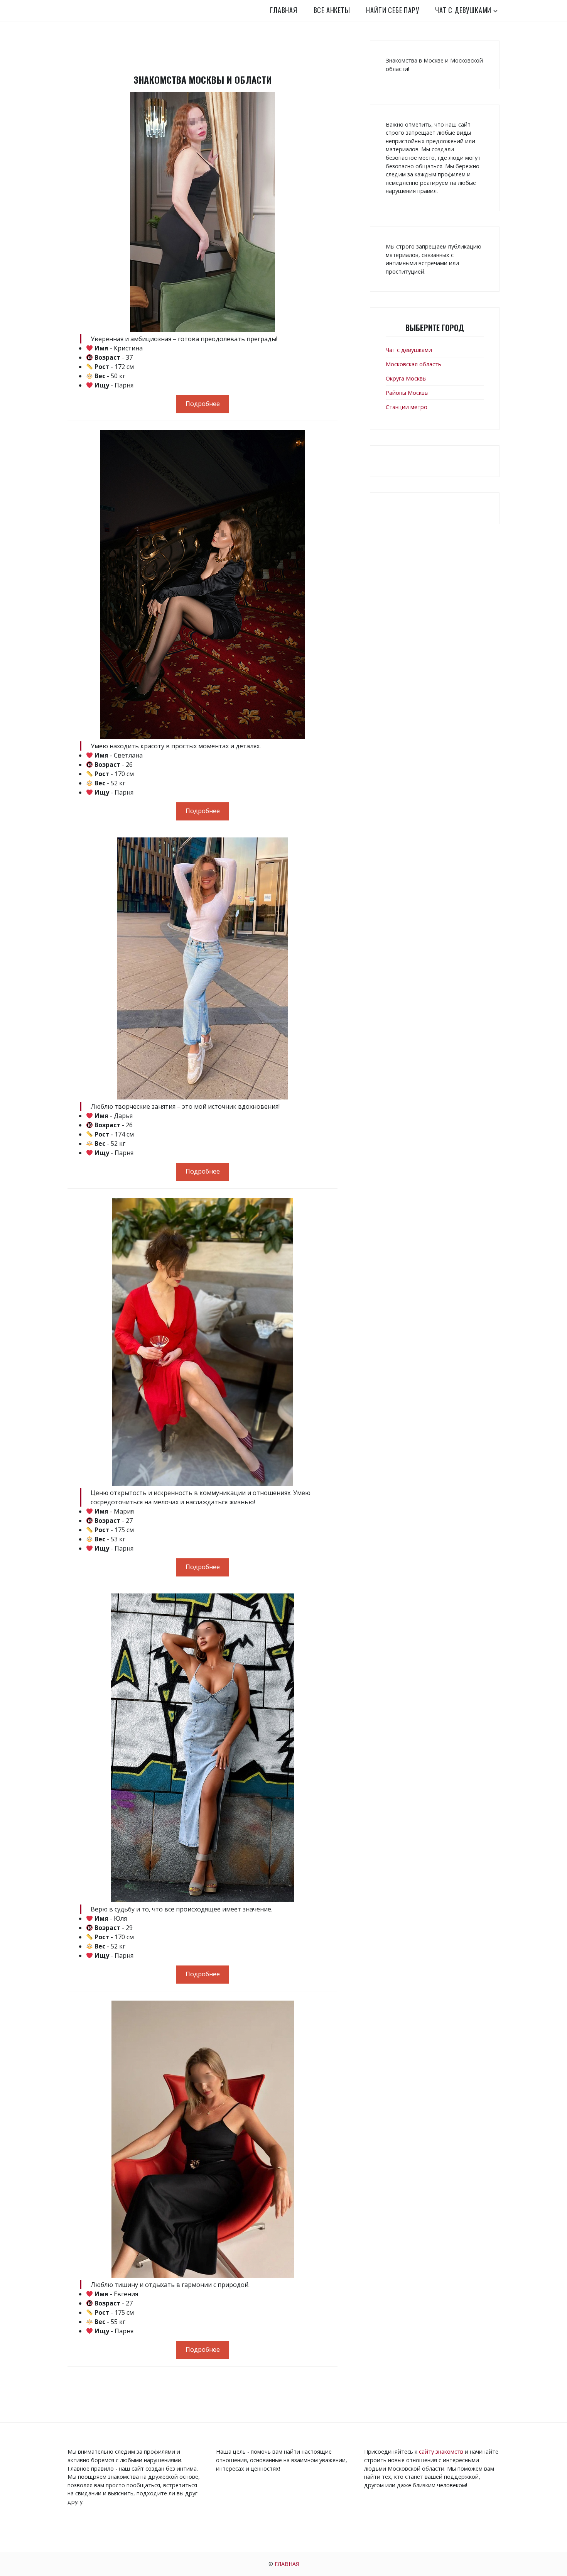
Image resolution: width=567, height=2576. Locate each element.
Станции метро (407, 407)
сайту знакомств (441, 2452)
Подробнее (203, 404)
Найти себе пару (392, 10)
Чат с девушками (463, 10)
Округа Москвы (406, 378)
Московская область (413, 364)
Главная (284, 10)
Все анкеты (332, 10)
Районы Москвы (407, 393)
